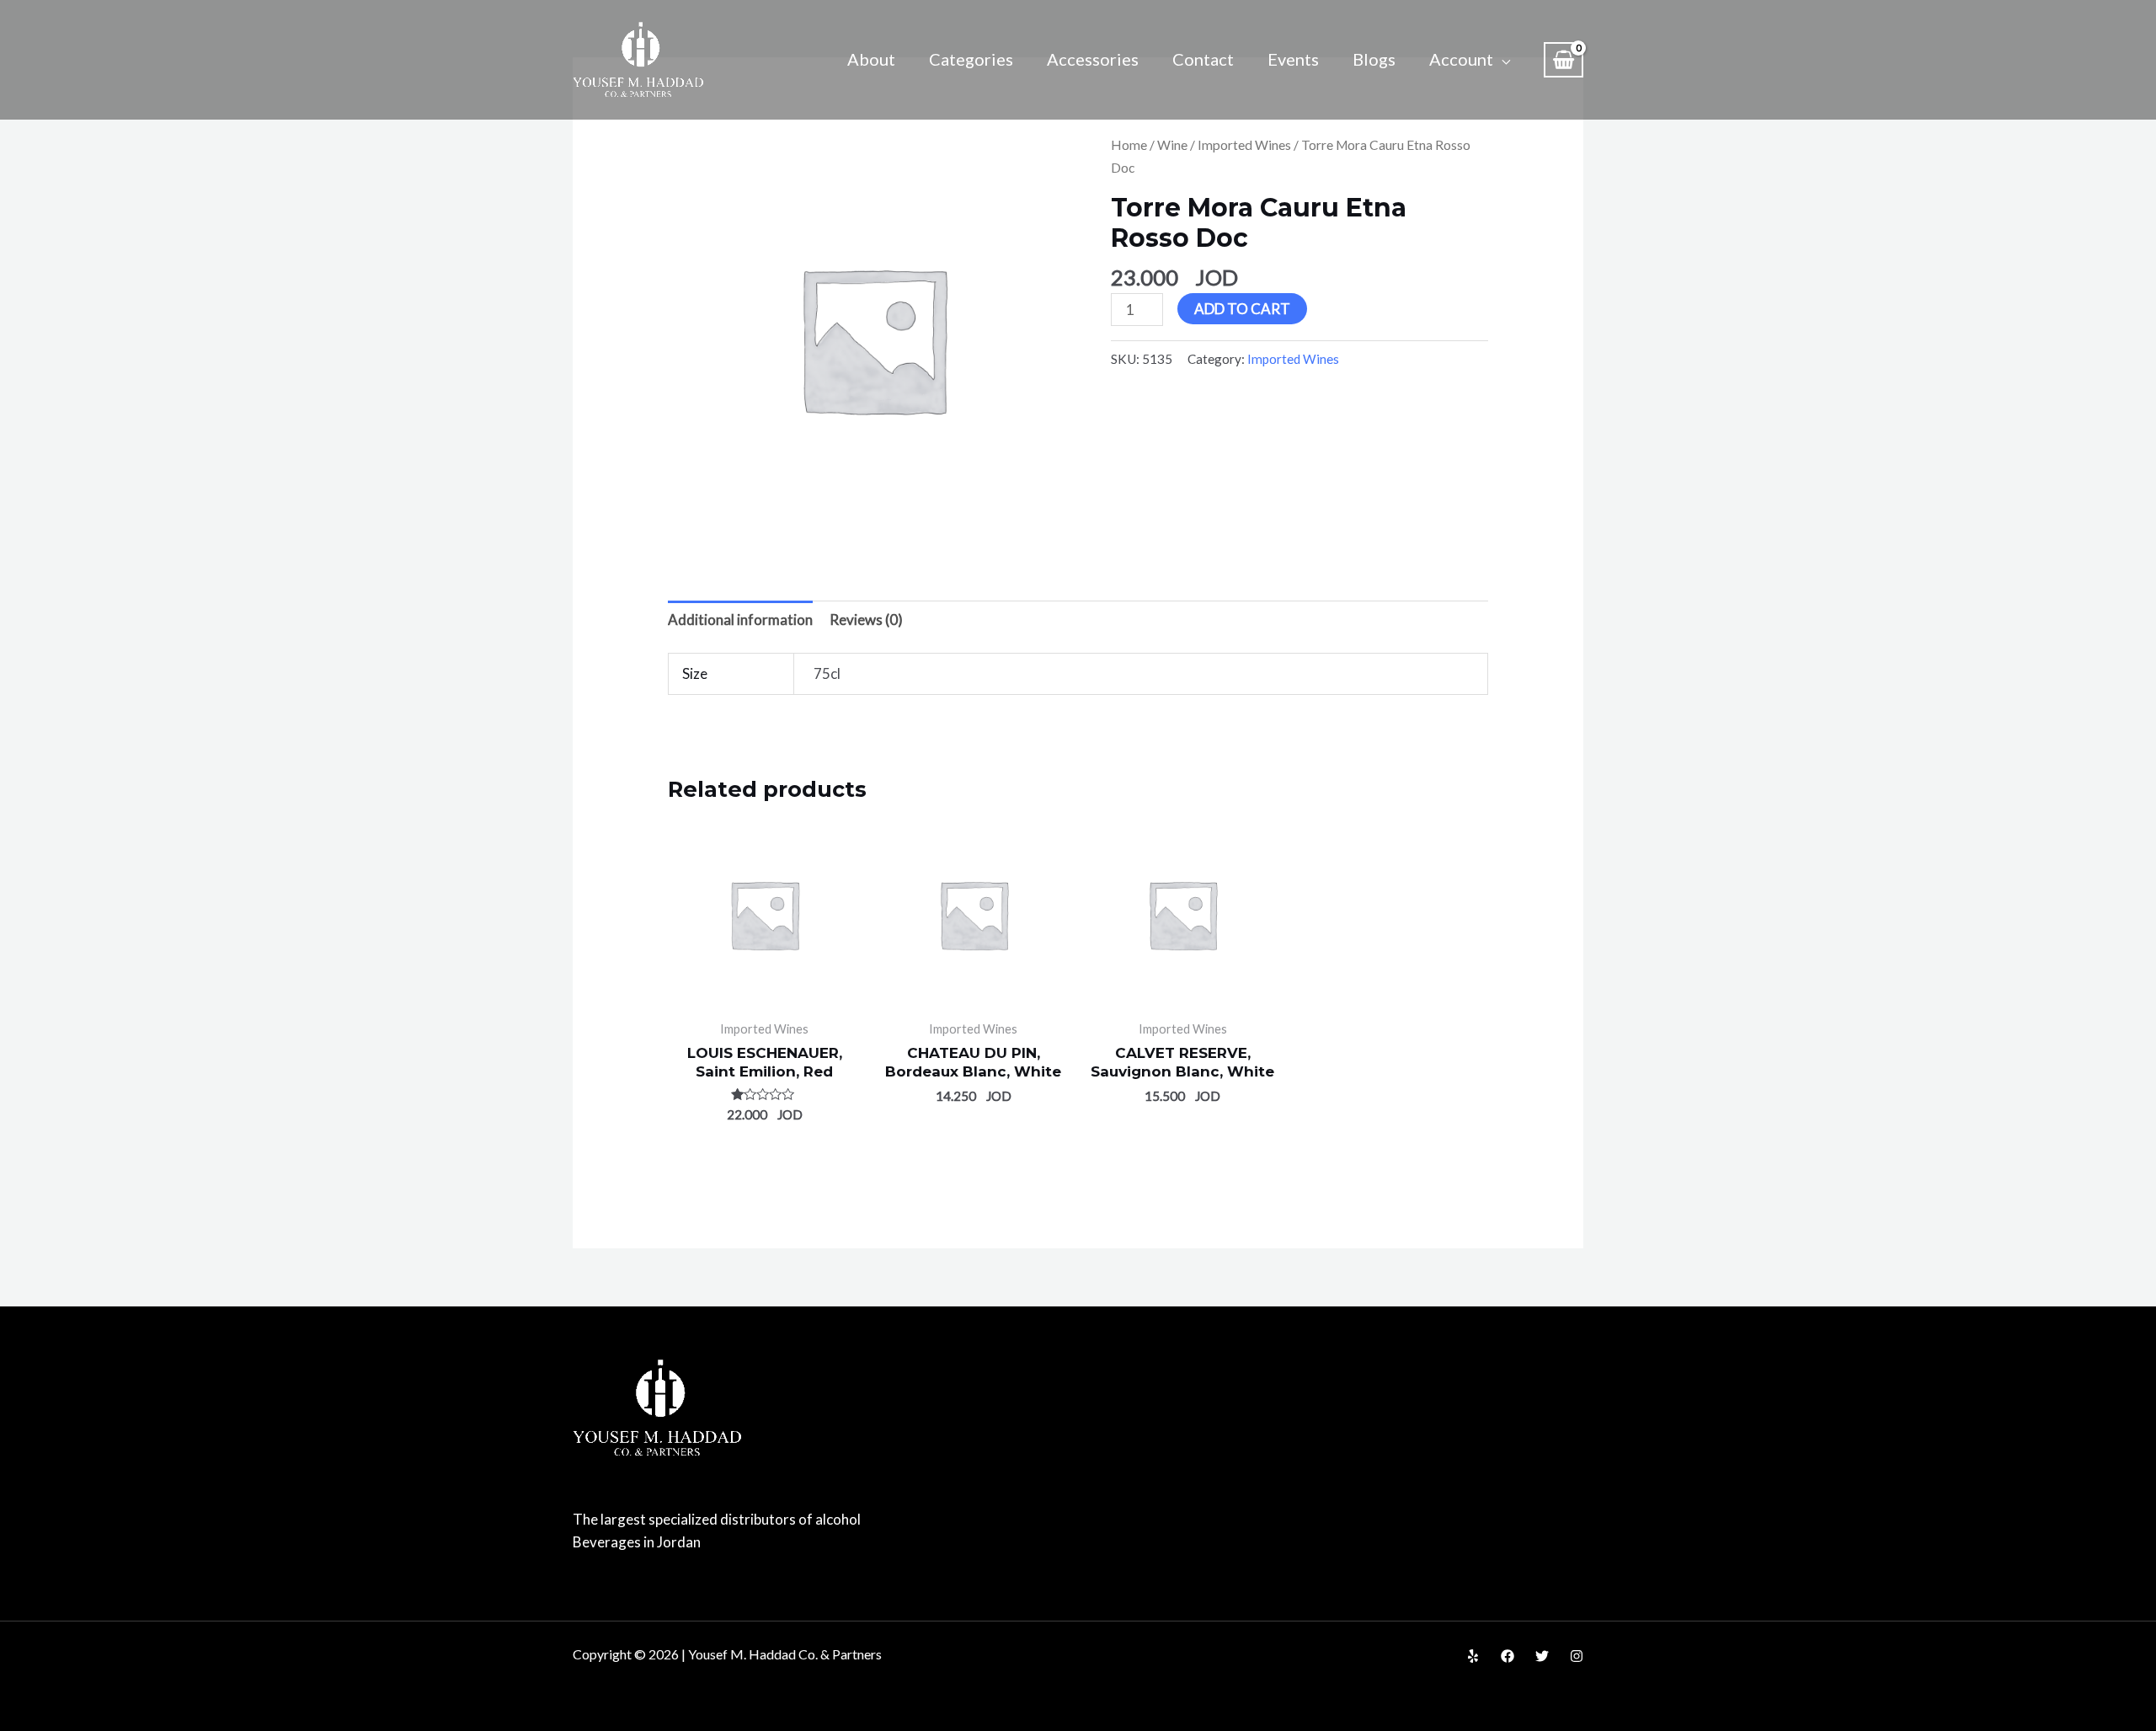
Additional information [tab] (740, 620)
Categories (971, 59)
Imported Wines (1244, 145)
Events (1293, 59)
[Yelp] (1473, 1656)
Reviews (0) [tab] (866, 620)
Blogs (1374, 59)
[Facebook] (1508, 1656)
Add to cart (1242, 309)
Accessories (1093, 59)
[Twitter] (1542, 1656)
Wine (1172, 145)
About (871, 59)
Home (1129, 145)
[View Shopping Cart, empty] (1564, 60)
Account (1461, 59)
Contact (1203, 59)
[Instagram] (1577, 1656)
